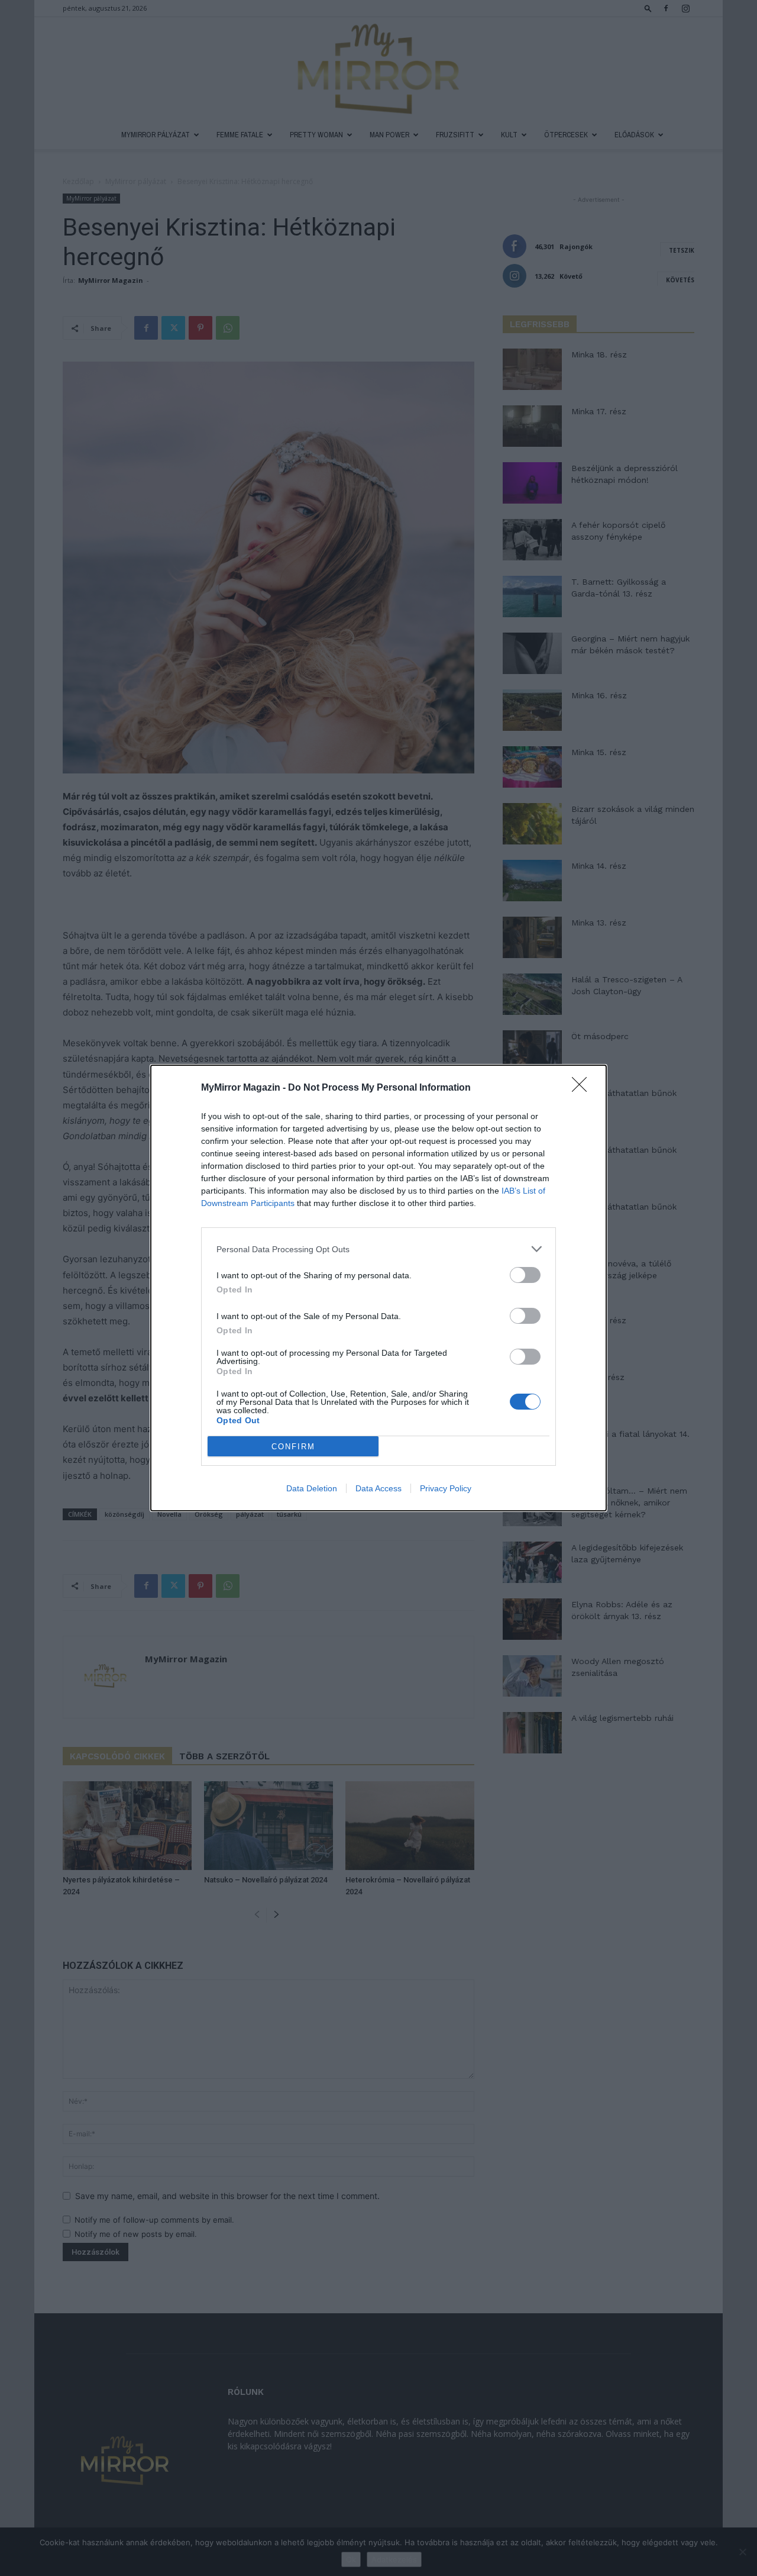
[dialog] (378, 1288)
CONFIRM (293, 1447)
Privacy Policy (446, 1488)
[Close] (583, 1088)
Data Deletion (312, 1488)
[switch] (525, 1275)
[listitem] (378, 1249)
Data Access (378, 1488)
